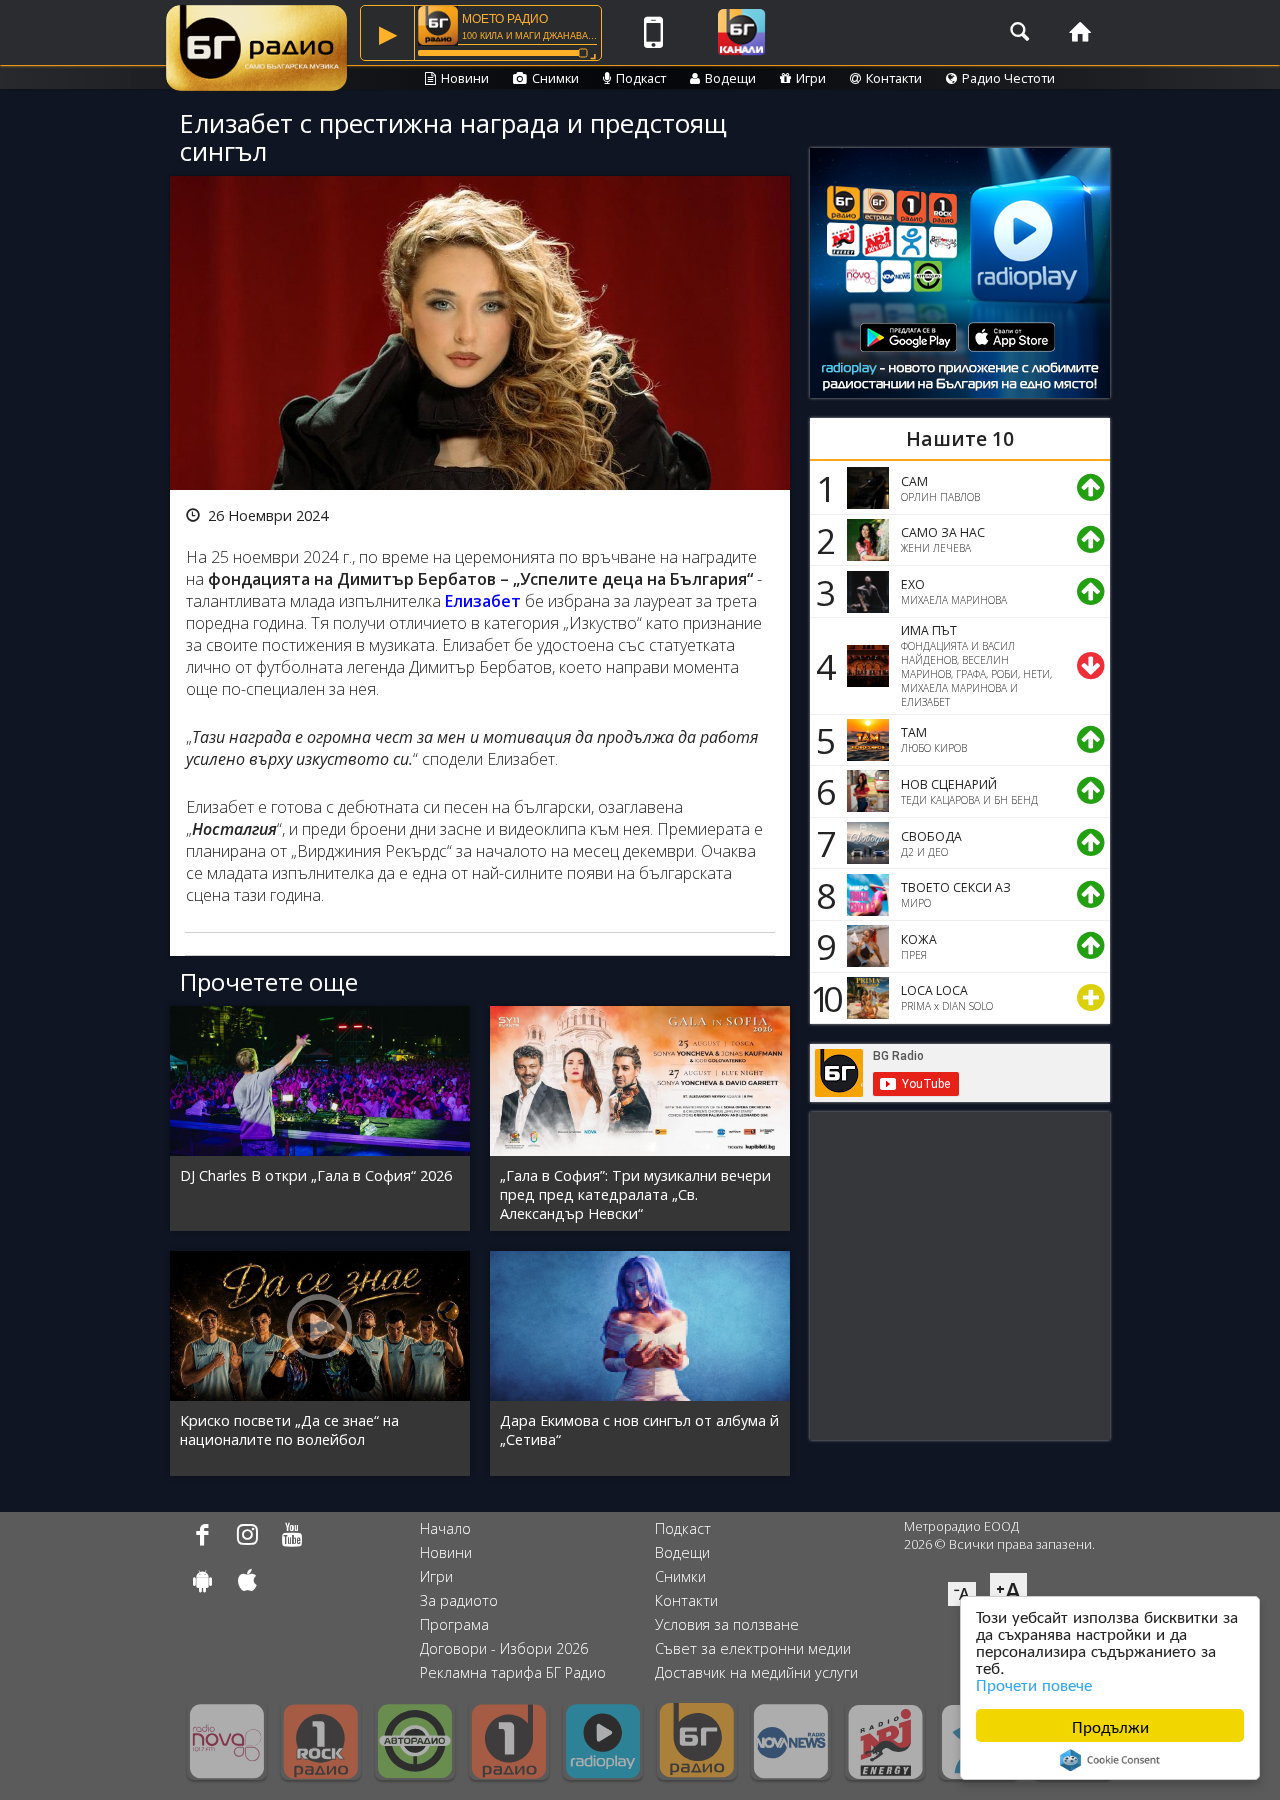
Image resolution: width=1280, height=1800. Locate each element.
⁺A (1008, 1590)
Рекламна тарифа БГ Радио (513, 1672)
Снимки (555, 78)
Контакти (894, 78)
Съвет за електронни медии (753, 1648)
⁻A (962, 1594)
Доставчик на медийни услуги (756, 1672)
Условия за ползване (727, 1624)
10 (823, 998)
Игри (811, 78)
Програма (454, 1624)
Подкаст (641, 78)
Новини (465, 78)
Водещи (730, 78)
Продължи (1110, 1725)
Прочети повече (1034, 1683)
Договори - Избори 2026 (504, 1648)
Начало (445, 1528)
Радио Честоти (1008, 78)
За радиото (459, 1600)
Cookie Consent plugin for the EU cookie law (1110, 1760)
